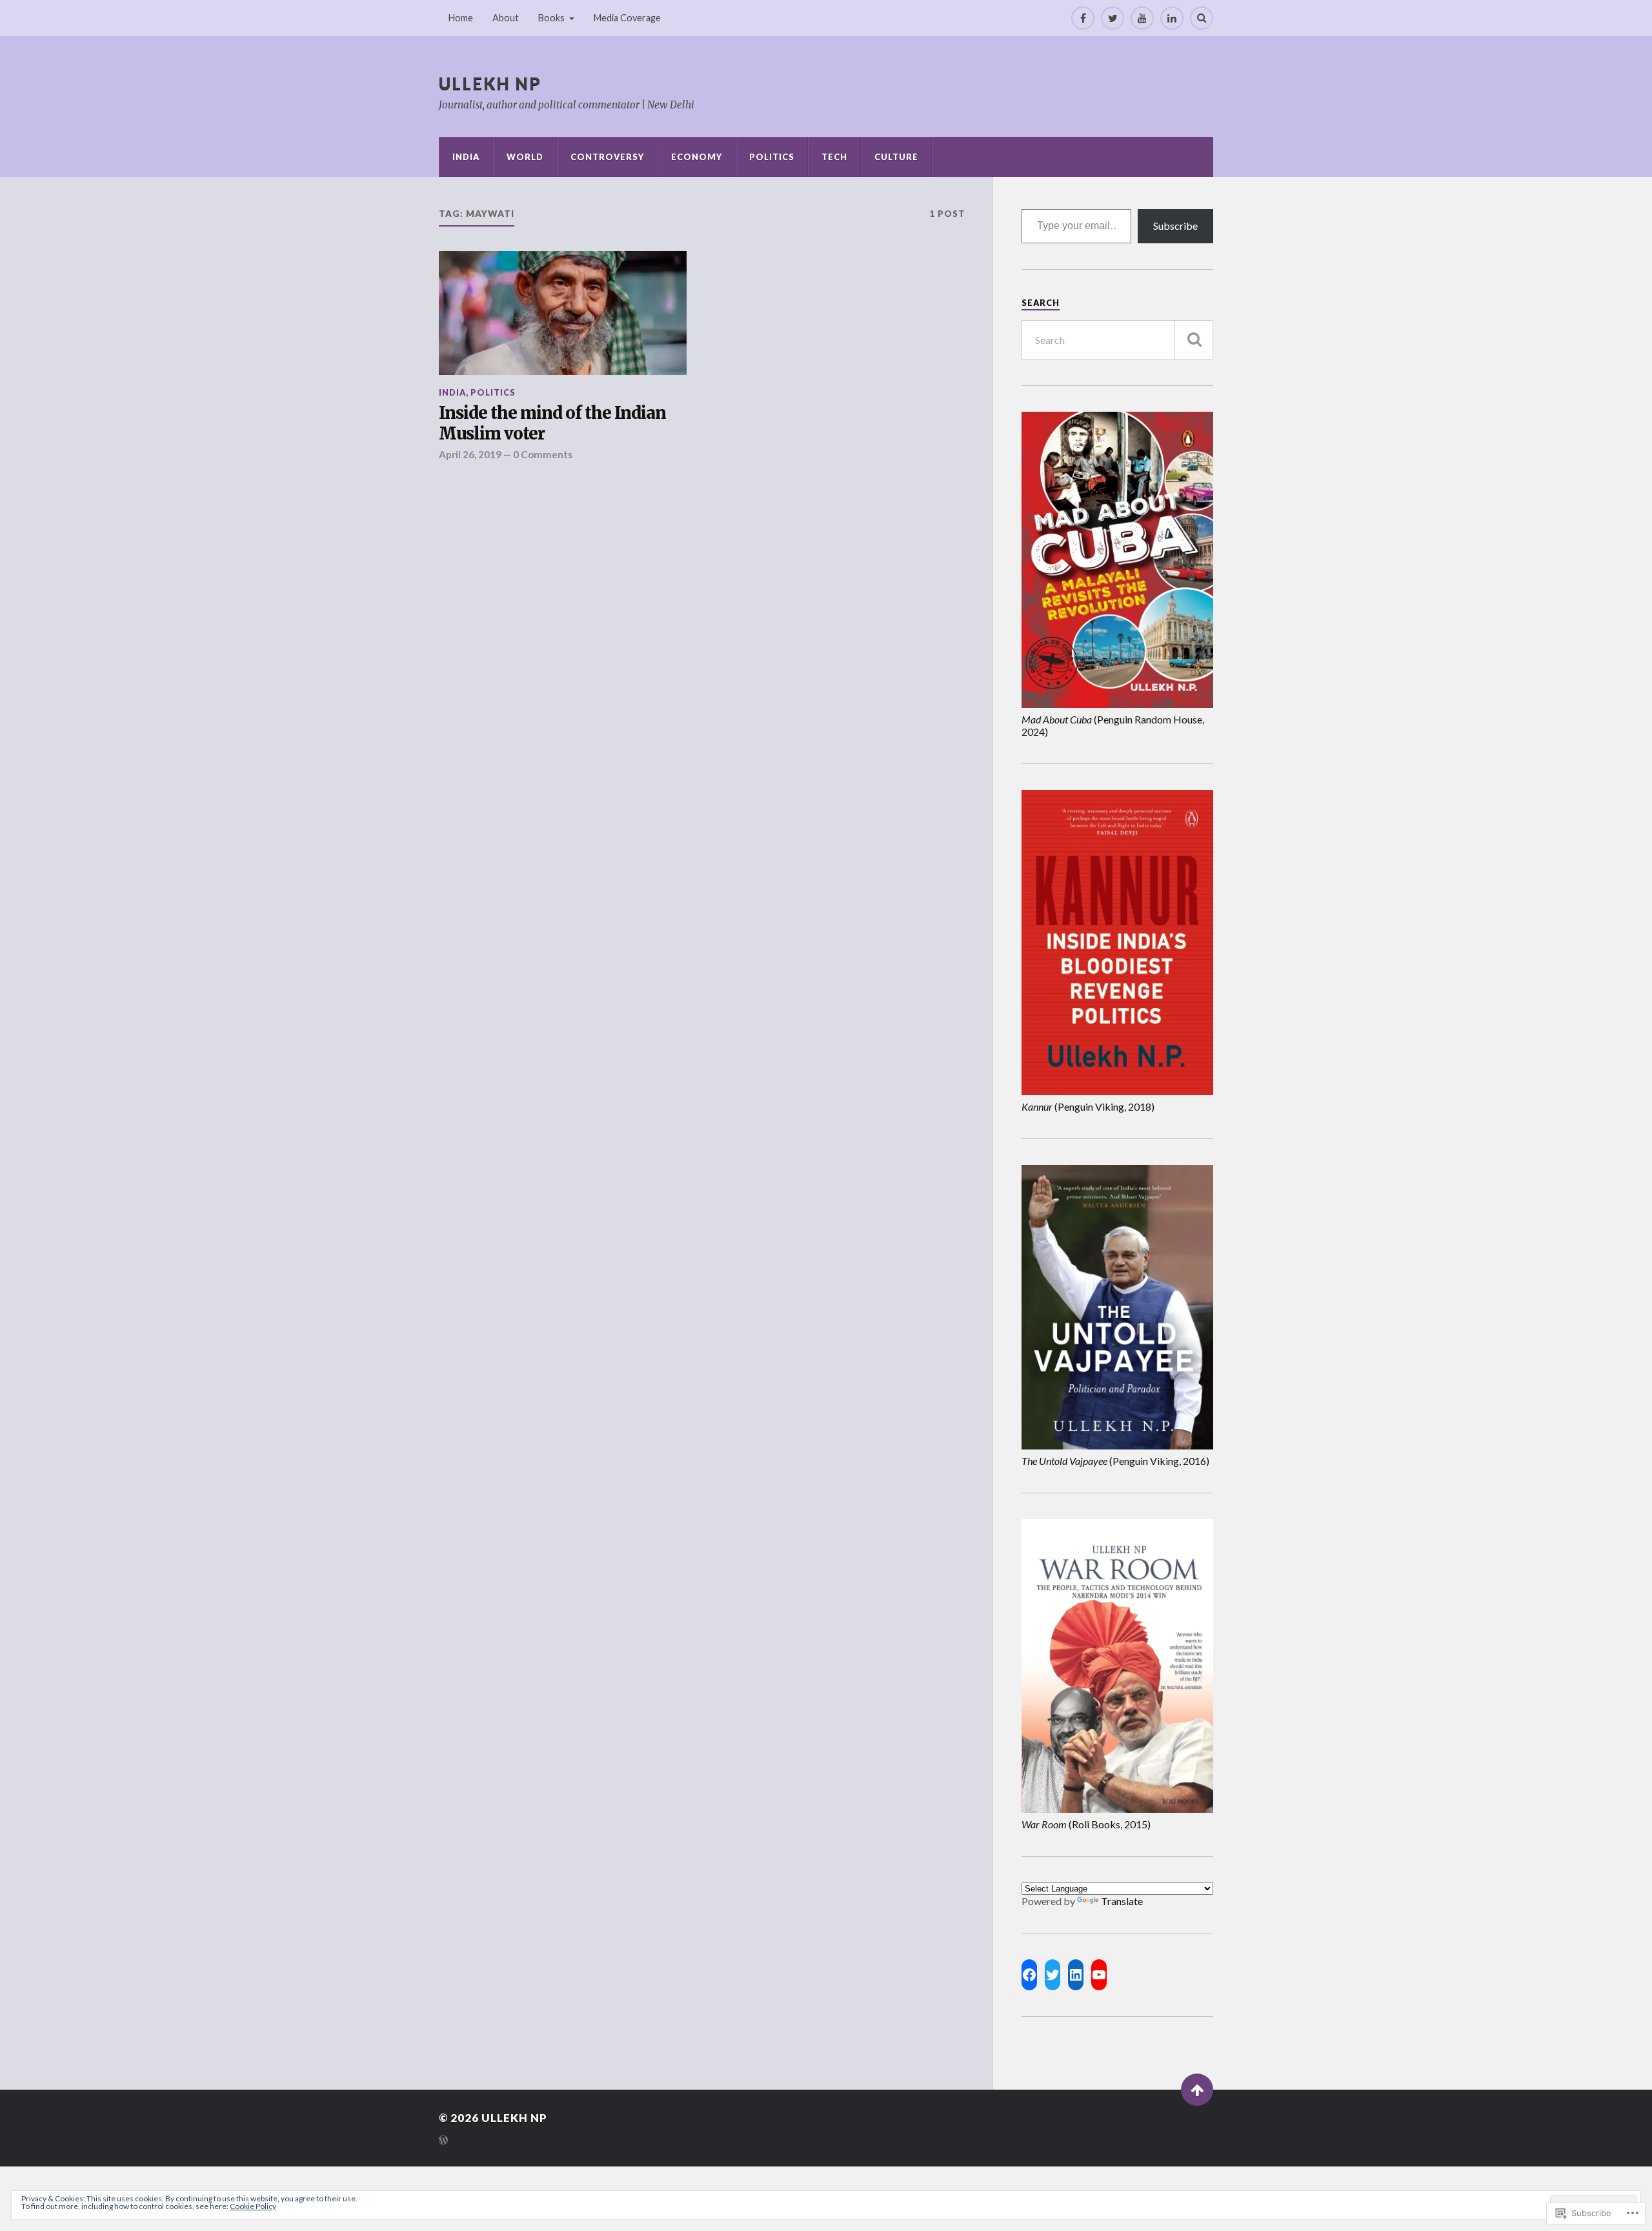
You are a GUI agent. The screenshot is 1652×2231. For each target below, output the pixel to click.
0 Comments (543, 454)
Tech (834, 157)
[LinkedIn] (1172, 18)
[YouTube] (1142, 18)
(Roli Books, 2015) (1086, 1824)
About (506, 18)
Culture (896, 157)
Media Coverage (627, 18)
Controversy (607, 157)
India (466, 157)
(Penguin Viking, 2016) (1115, 1461)
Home (461, 18)
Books (551, 18)
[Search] (1202, 18)
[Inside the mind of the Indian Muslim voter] (563, 313)
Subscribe (1175, 226)
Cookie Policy (253, 2206)
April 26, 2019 (470, 454)
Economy (697, 157)
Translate (1122, 1901)
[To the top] (1197, 2090)
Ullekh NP (490, 83)
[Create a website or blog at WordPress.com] (443, 2141)
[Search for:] (1117, 340)
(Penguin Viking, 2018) (1088, 1106)
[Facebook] (1083, 18)
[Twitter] (1113, 18)
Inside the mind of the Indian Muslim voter (552, 424)
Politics (772, 157)
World (525, 157)
